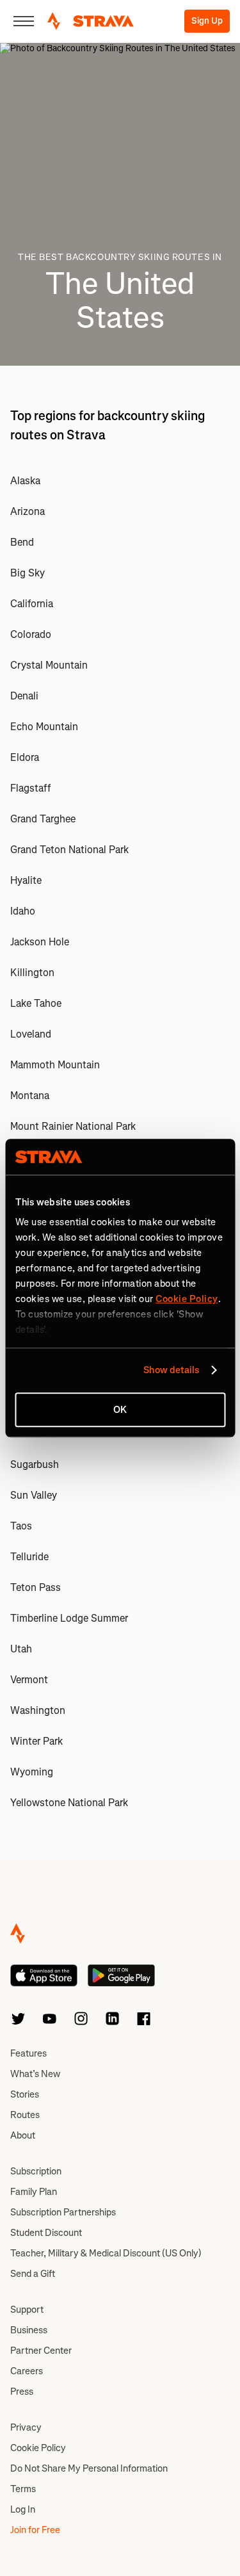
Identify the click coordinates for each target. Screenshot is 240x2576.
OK (120, 1410)
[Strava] (91, 21)
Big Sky (28, 573)
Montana (30, 1096)
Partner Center (41, 2351)
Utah (21, 1649)
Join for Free (35, 2530)
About (23, 2135)
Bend (22, 542)
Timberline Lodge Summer (69, 1618)
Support (27, 2310)
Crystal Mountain (49, 665)
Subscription (36, 2171)
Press (22, 2392)
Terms (23, 2489)
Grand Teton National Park (69, 850)
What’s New (35, 2074)
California (32, 604)
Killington (32, 973)
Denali (24, 696)
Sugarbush (35, 1464)
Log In (23, 2509)
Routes (25, 2115)
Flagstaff (30, 788)
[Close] (24, 21)
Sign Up (207, 21)
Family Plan (34, 2192)
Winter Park (36, 1741)
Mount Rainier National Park (73, 1126)
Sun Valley (34, 1495)
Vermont (29, 1680)
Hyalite (26, 880)
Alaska (25, 481)
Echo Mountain (44, 727)
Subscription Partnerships (63, 2212)
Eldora (25, 757)
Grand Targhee (43, 819)
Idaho (23, 911)
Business (29, 2330)
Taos (21, 1526)
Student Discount (46, 2233)
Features (28, 2053)
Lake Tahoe (36, 1003)
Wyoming (32, 1772)
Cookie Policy (38, 2448)
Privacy (26, 2427)
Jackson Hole (40, 942)
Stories (25, 2094)
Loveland (31, 1034)
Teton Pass (36, 1587)
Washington (38, 1710)
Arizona (28, 511)
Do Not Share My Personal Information (89, 2468)
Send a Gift (33, 2274)
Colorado (31, 634)
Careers (27, 2371)
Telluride (29, 1557)
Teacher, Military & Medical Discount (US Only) (106, 2253)
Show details (171, 1370)
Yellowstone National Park (69, 1803)
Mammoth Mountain (55, 1065)
